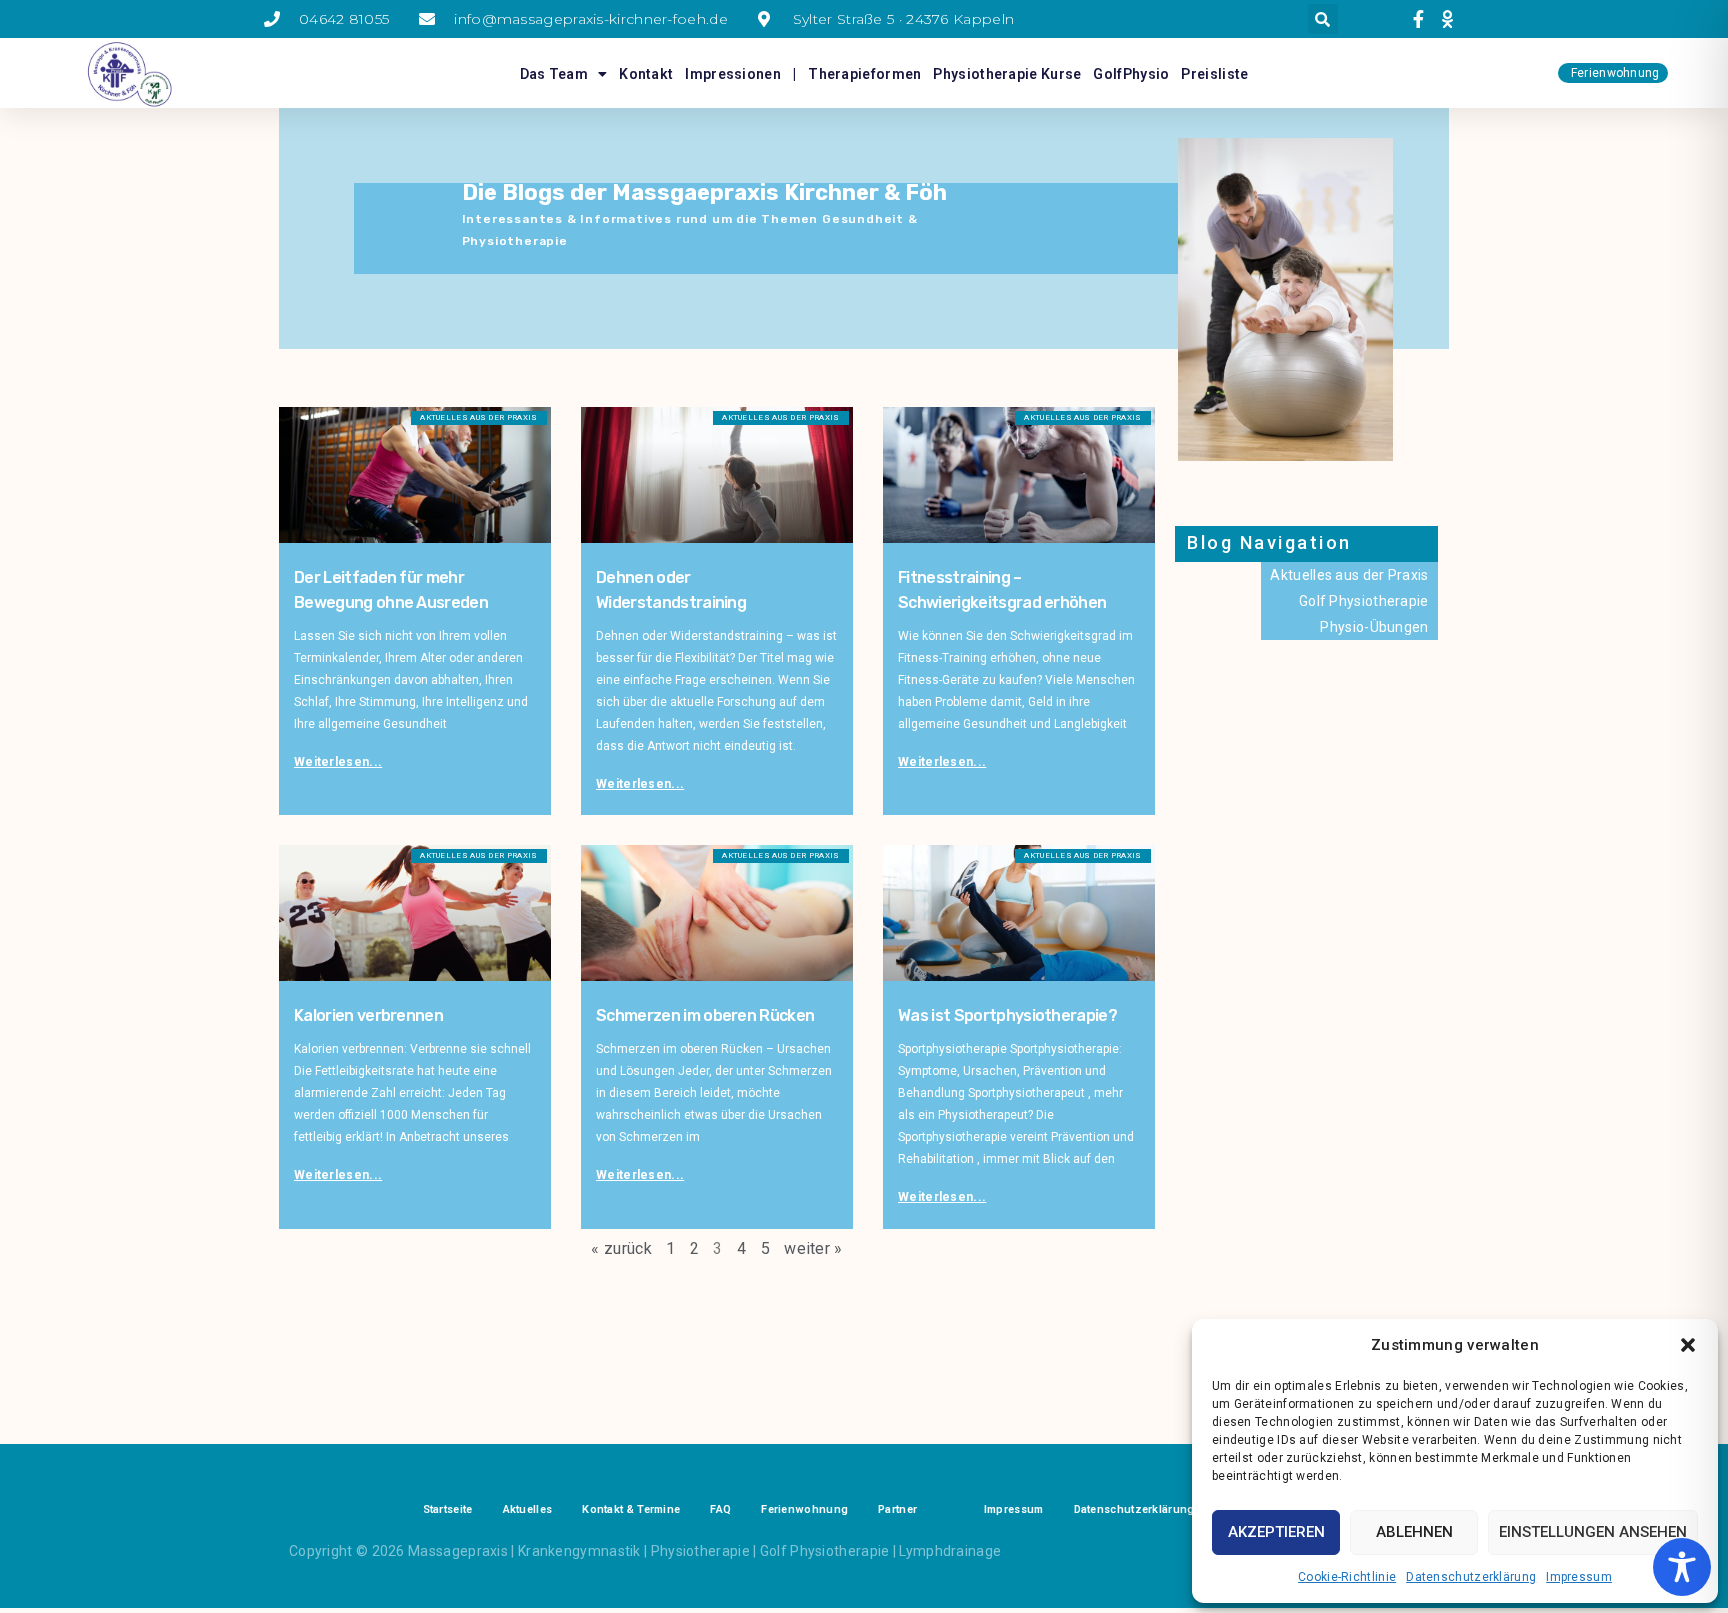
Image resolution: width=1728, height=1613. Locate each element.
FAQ (720, 1509)
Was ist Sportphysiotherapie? (1007, 1015)
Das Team (554, 74)
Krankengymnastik (579, 1551)
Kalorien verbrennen (368, 1015)
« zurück (621, 1248)
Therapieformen (864, 74)
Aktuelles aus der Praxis (1349, 575)
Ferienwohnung (804, 1509)
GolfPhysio (1131, 74)
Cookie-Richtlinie (1347, 1577)
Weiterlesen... (338, 762)
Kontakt (646, 74)
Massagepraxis (458, 1551)
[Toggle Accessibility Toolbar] (1682, 1567)
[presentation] (1421, 19)
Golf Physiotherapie (1364, 601)
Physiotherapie (700, 1551)
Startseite (448, 1509)
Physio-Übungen (1374, 627)
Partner (897, 1509)
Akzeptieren (1276, 1532)
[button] (1688, 1345)
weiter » (813, 1248)
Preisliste (1214, 74)
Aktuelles (528, 1509)
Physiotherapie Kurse (1007, 74)
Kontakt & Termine (631, 1509)
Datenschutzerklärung (1471, 1577)
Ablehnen (1414, 1532)
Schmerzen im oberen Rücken (705, 1015)
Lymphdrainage (950, 1551)
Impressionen (733, 74)
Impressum (1579, 1577)
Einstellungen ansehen (1593, 1532)
